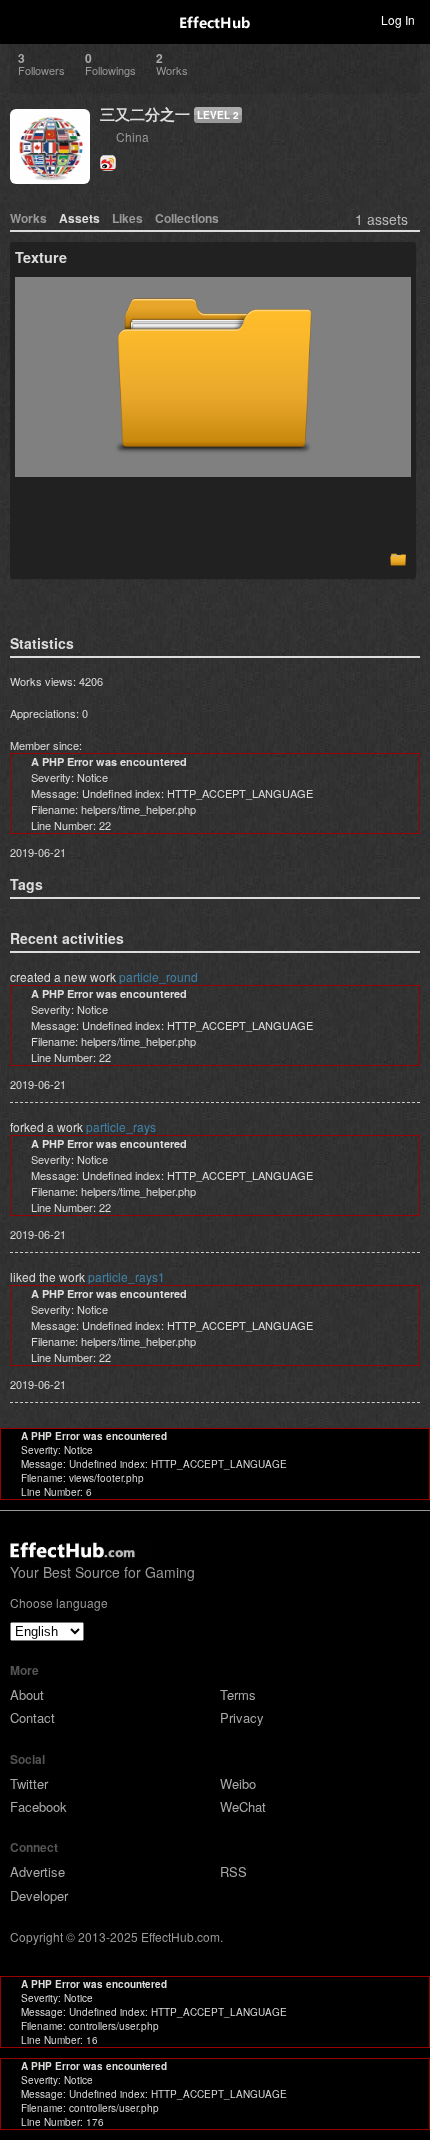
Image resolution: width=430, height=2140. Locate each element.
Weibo (238, 1783)
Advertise (37, 1871)
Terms (238, 1694)
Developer (39, 1895)
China (132, 136)
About (27, 1694)
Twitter (29, 1783)
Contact (32, 1717)
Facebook (38, 1806)
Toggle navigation (24, 19)
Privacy (242, 1717)
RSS (233, 1871)
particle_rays (121, 1126)
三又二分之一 (145, 114)
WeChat (243, 1806)
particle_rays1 (126, 1276)
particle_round (158, 976)
